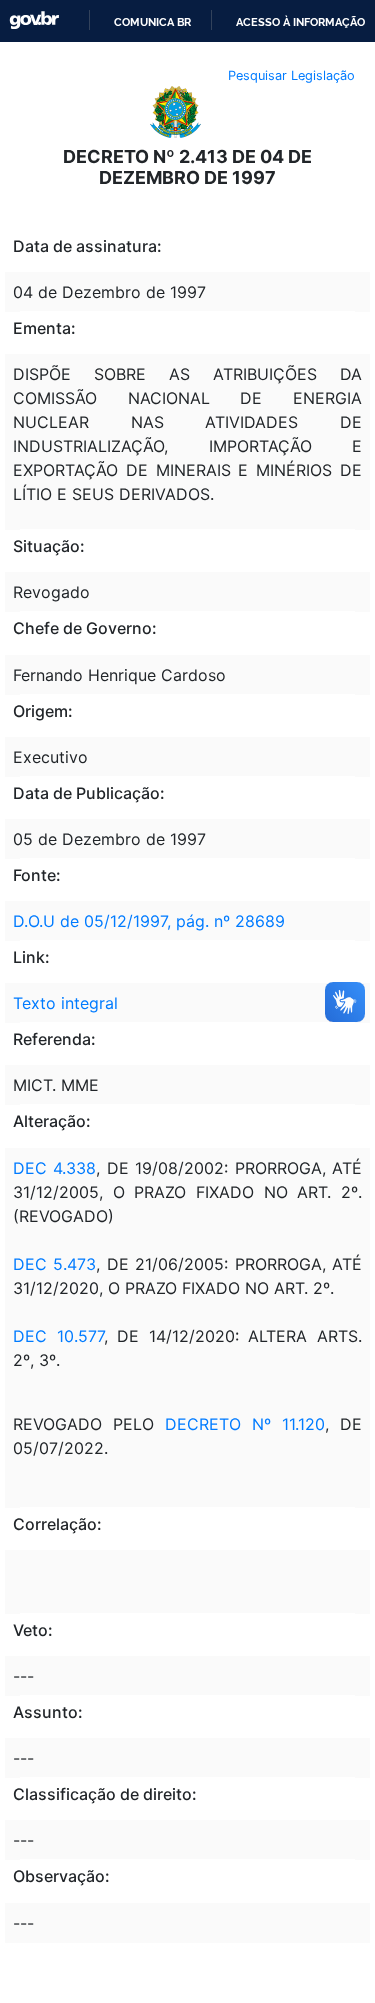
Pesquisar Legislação (291, 75)
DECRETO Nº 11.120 (245, 1424)
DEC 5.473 (54, 1264)
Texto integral (65, 1003)
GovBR (34, 20)
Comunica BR (152, 22)
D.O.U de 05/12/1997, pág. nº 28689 (149, 921)
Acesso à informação (300, 22)
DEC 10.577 (58, 1336)
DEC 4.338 (54, 1168)
